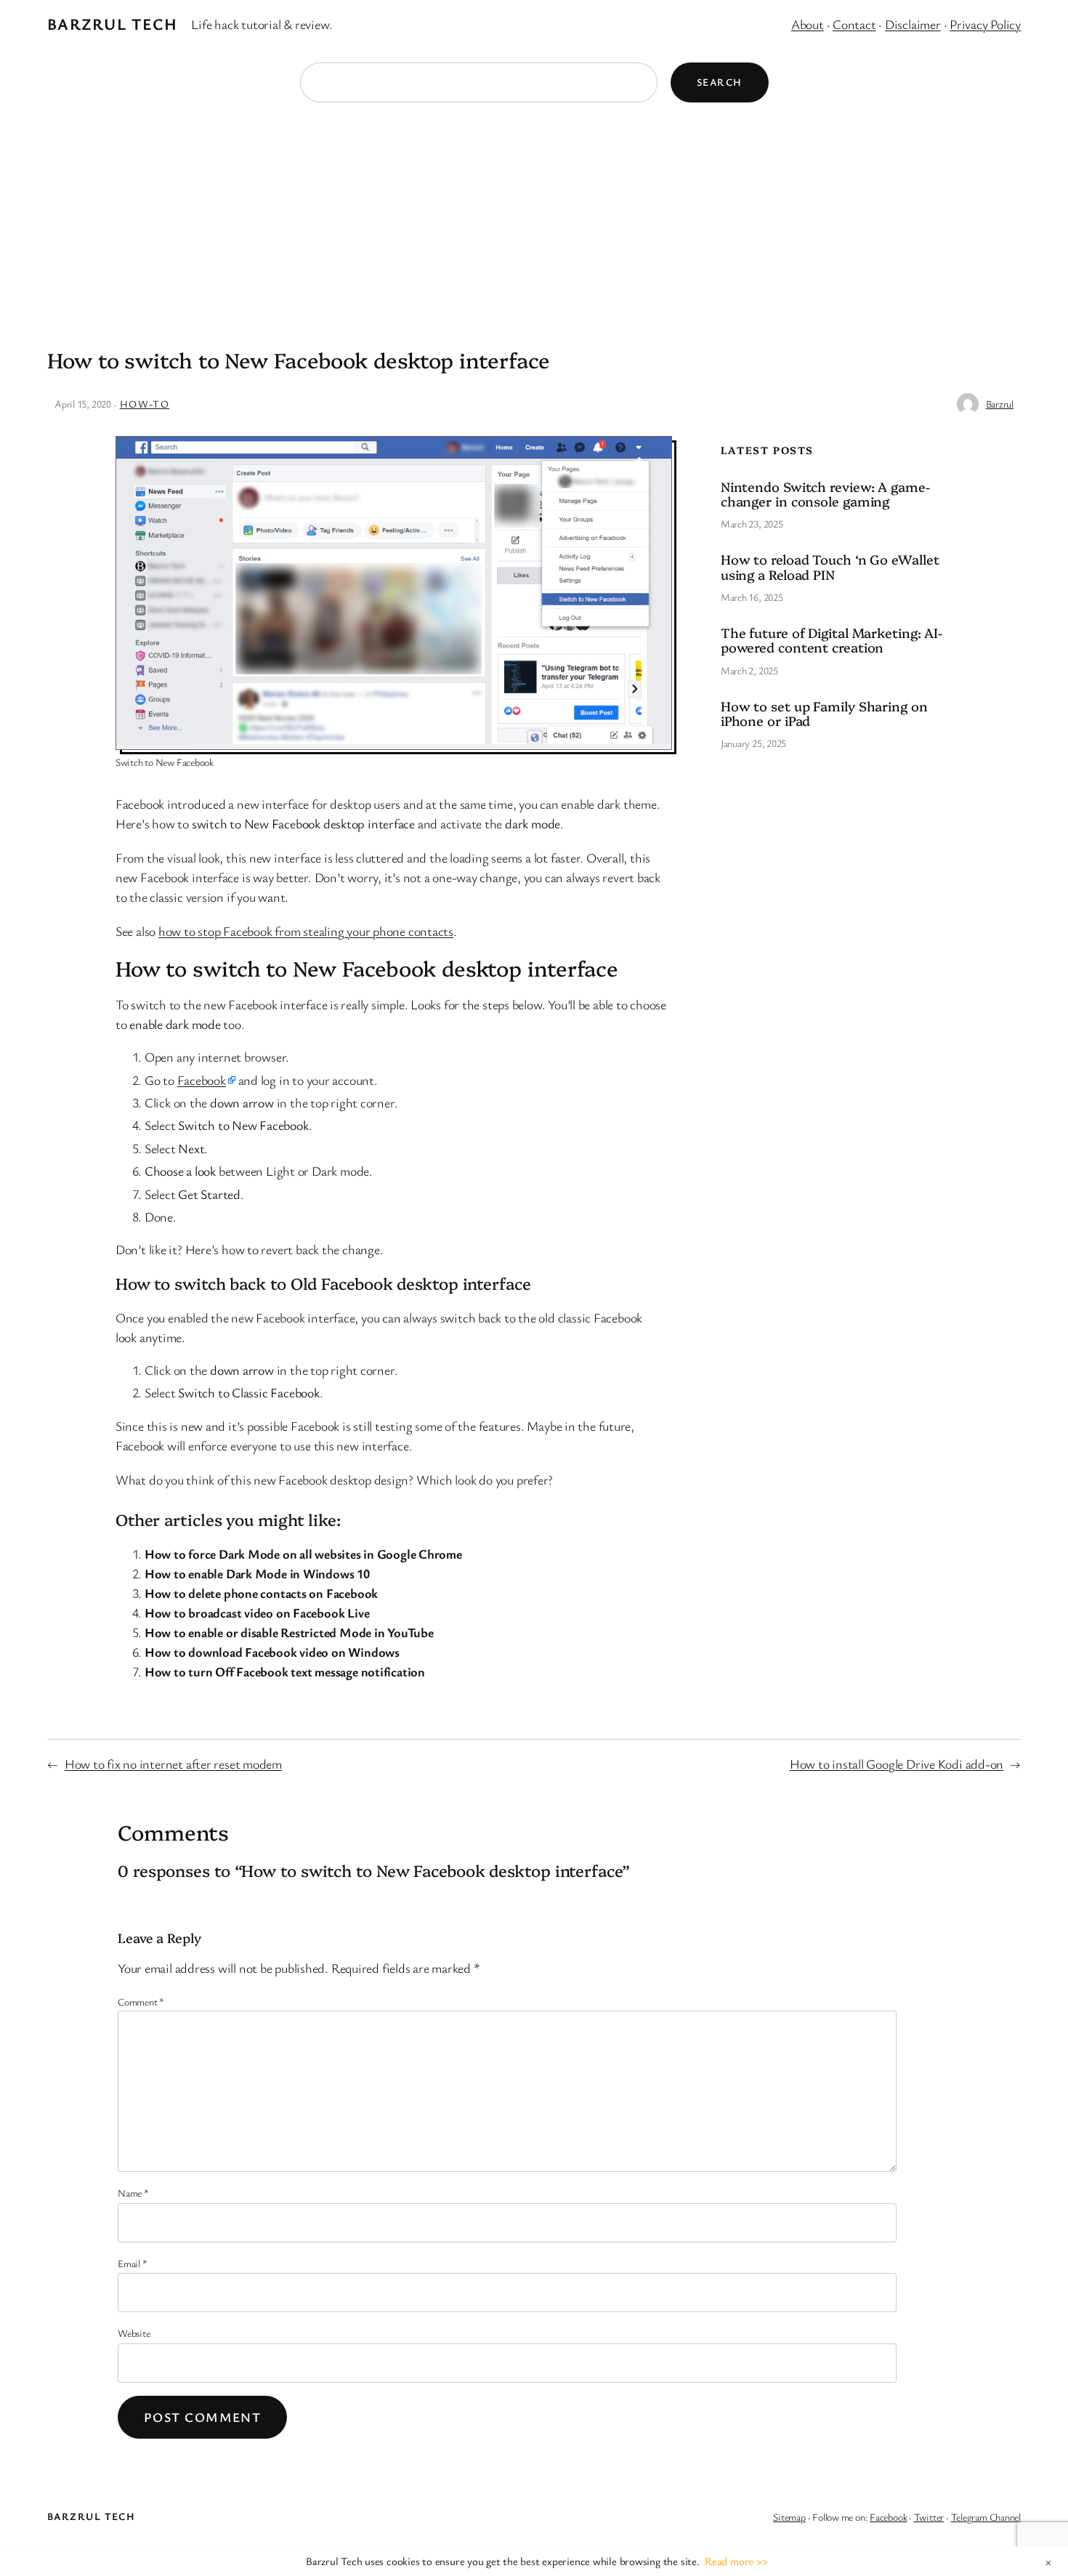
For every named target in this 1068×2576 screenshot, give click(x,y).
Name (133, 2193)
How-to (145, 404)
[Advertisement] (534, 218)
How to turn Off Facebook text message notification (285, 1671)
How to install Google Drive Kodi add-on (897, 1764)
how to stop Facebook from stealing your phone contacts (306, 931)
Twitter (929, 2517)
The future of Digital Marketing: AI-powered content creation (832, 641)
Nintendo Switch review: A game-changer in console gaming (825, 494)
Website (134, 2333)
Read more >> (736, 2561)
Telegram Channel (986, 2517)
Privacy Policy (985, 24)
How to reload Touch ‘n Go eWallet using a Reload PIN (830, 567)
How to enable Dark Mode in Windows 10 (257, 1573)
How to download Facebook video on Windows (272, 1652)
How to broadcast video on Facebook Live (257, 1612)
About (808, 24)
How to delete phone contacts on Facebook (261, 1593)
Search (720, 82)
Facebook (202, 1080)
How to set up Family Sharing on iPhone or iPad (824, 714)
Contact (854, 24)
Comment (141, 2002)
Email (132, 2263)
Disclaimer (913, 24)
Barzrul (1000, 404)
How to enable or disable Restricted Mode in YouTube (289, 1632)
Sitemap (789, 2517)
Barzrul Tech (112, 24)
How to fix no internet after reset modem (173, 1764)
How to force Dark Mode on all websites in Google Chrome (303, 1554)
